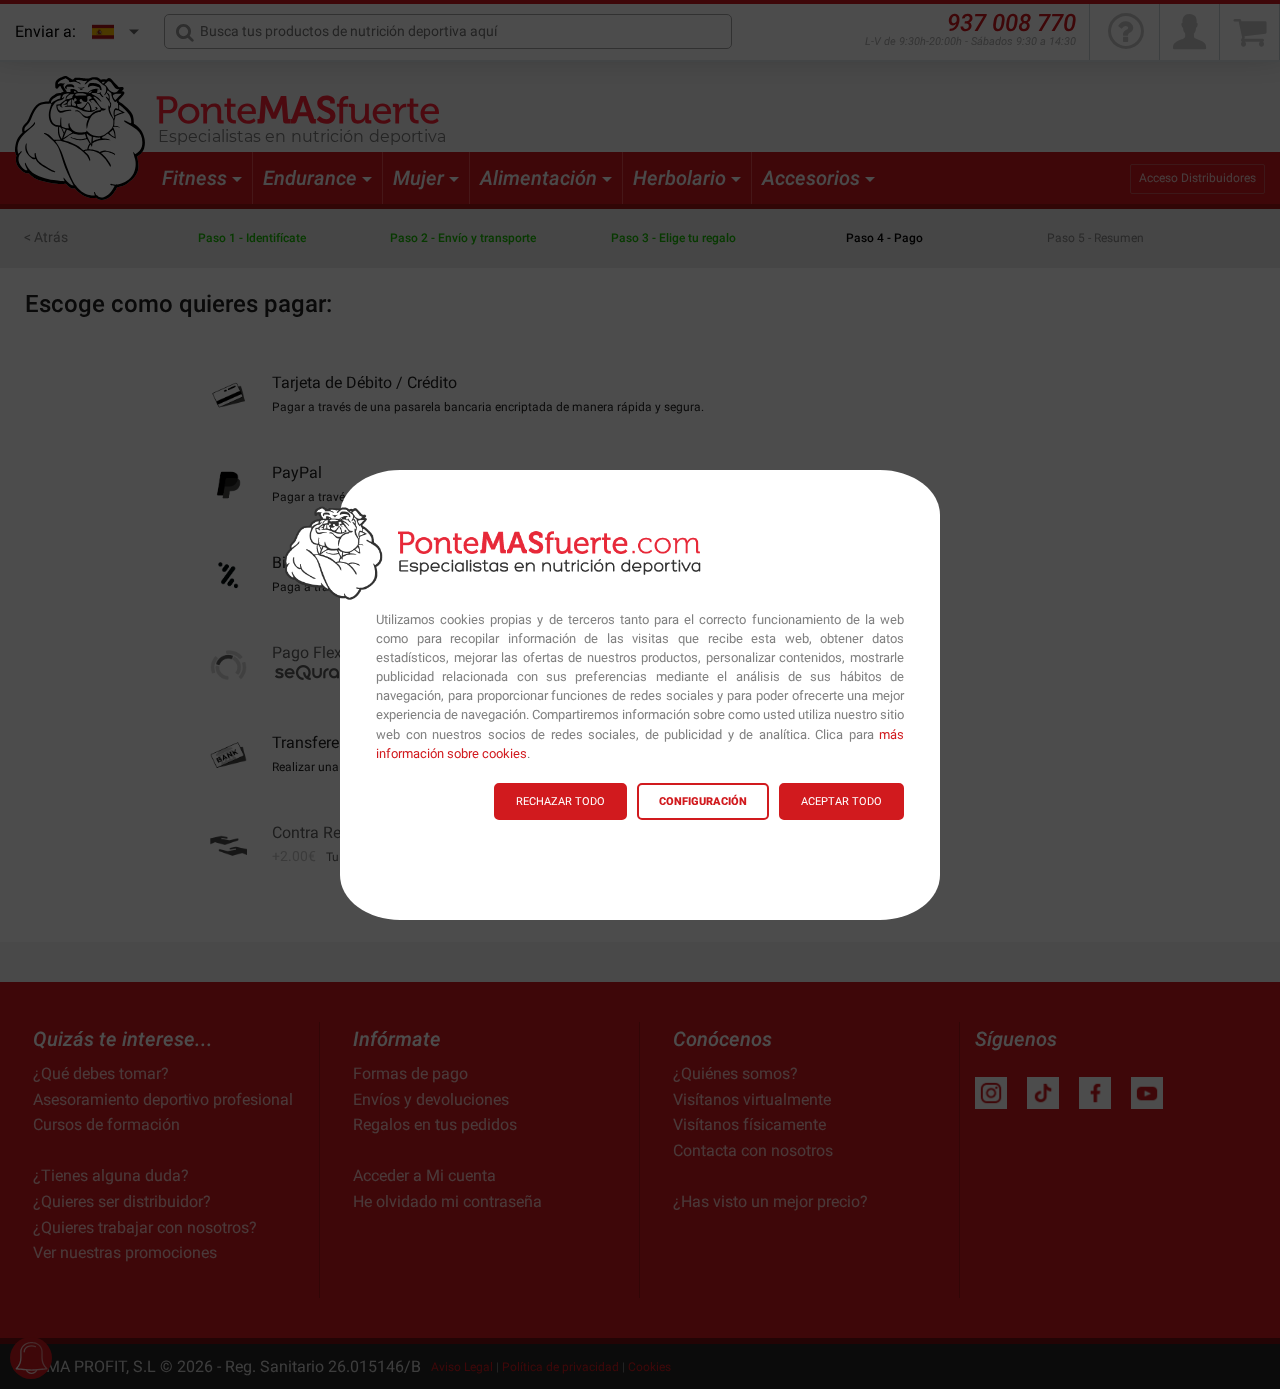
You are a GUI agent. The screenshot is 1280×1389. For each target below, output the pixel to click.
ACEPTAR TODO (841, 801)
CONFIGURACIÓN (703, 801)
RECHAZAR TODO (560, 801)
